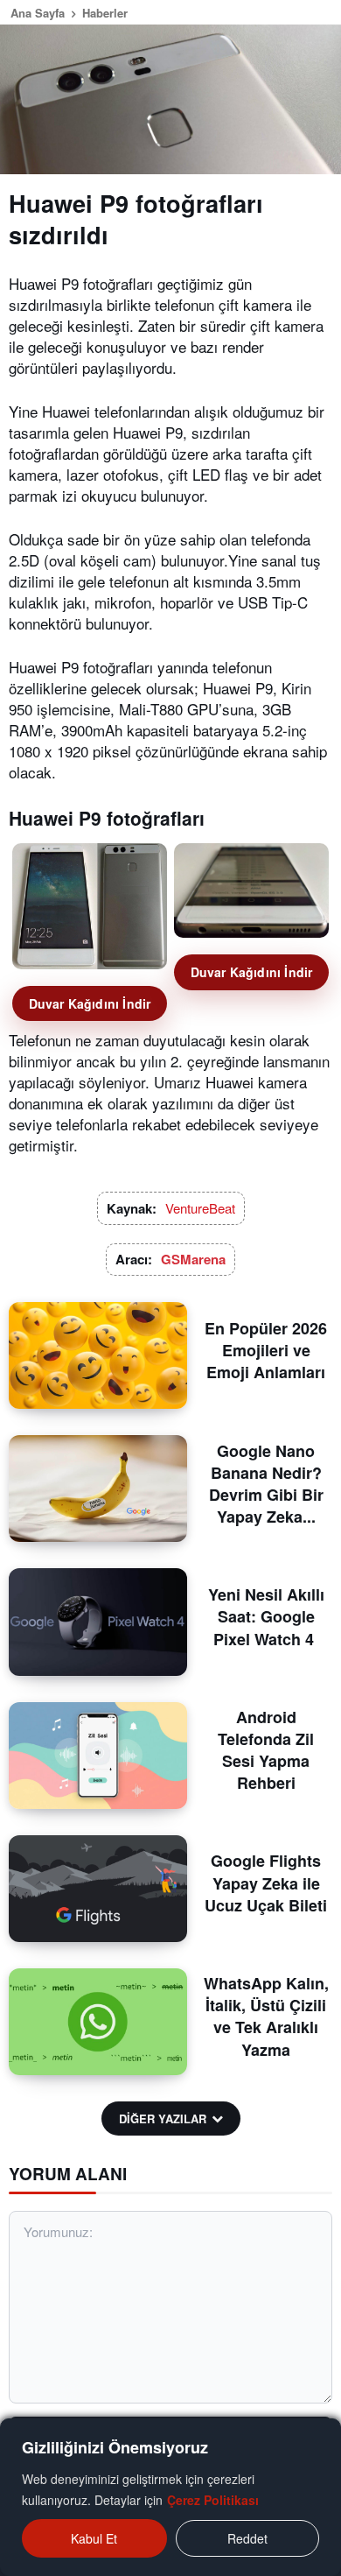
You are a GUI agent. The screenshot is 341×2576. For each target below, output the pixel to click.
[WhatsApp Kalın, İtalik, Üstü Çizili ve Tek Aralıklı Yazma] (98, 2022)
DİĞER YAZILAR (163, 2119)
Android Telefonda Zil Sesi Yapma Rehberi (266, 1750)
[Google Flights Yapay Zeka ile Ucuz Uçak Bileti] (98, 1889)
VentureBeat (200, 1208)
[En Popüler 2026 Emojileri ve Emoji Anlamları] (98, 1355)
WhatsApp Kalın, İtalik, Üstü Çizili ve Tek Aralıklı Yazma (266, 2016)
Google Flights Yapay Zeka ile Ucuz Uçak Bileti (266, 1883)
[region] (170, 2497)
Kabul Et (94, 2538)
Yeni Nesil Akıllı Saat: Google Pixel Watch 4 (266, 1616)
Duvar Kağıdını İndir (90, 1003)
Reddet (247, 2538)
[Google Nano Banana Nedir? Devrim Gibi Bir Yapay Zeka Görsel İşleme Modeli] (98, 1489)
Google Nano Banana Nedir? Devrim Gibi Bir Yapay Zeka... (266, 1484)
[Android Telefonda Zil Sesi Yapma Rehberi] (98, 1756)
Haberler (105, 13)
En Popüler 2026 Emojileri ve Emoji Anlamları (266, 1350)
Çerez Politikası (213, 2500)
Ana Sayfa (38, 13)
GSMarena (193, 1259)
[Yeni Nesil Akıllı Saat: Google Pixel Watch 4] (98, 1622)
